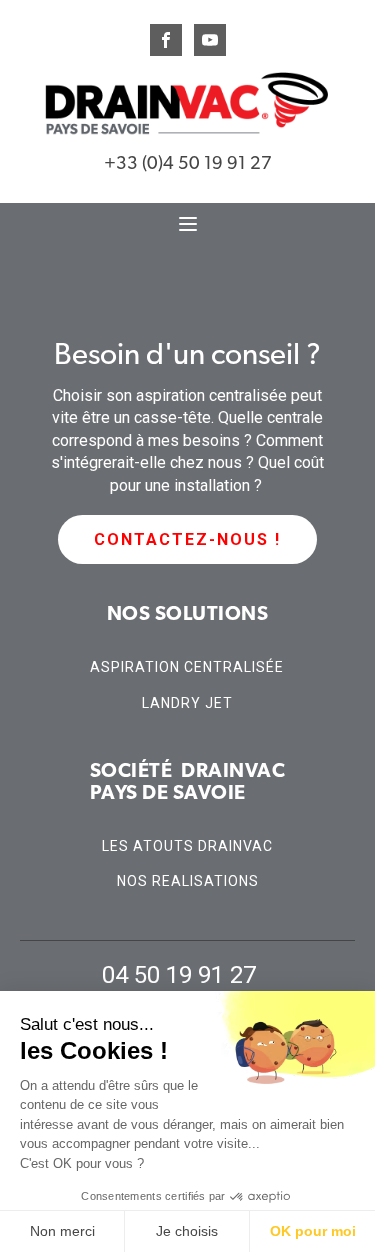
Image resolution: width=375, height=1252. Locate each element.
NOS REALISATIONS (188, 881)
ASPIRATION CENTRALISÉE (187, 667)
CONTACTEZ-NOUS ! (187, 539)
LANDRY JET (187, 703)
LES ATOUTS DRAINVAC (187, 846)
